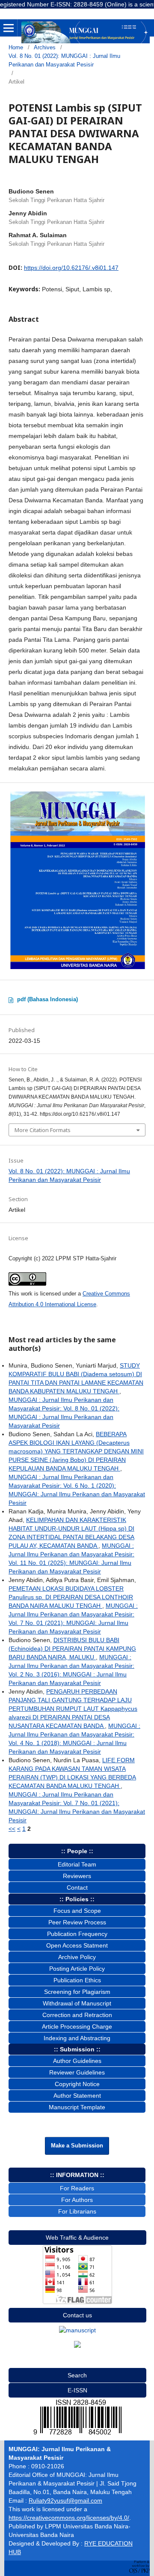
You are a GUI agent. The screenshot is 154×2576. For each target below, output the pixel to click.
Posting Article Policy (77, 1969)
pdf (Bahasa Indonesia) (47, 999)
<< (12, 1829)
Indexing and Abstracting (77, 2038)
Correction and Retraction (77, 2015)
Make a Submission (77, 2146)
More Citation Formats (43, 1130)
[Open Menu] (9, 28)
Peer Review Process (77, 1922)
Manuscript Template (77, 2107)
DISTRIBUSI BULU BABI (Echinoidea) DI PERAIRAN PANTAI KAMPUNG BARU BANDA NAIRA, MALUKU (72, 1649)
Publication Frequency (77, 1934)
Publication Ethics (77, 1980)
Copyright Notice (77, 2084)
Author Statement (77, 2096)
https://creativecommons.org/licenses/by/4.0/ (69, 2518)
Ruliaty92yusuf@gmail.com (65, 2501)
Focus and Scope (77, 1911)
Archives (45, 47)
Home (16, 47)
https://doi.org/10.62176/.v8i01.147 (71, 268)
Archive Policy (77, 1957)
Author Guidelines (77, 2061)
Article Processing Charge (77, 2026)
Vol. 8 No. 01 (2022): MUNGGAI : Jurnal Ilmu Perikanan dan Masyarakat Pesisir (64, 60)
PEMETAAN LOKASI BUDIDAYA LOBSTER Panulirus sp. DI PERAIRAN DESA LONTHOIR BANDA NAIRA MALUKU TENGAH (71, 1597)
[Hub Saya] (77, 2330)
